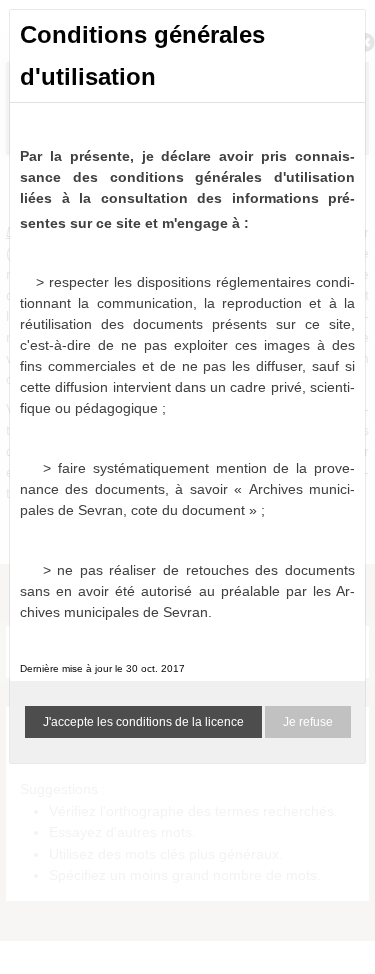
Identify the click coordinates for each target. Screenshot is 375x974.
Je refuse (308, 722)
